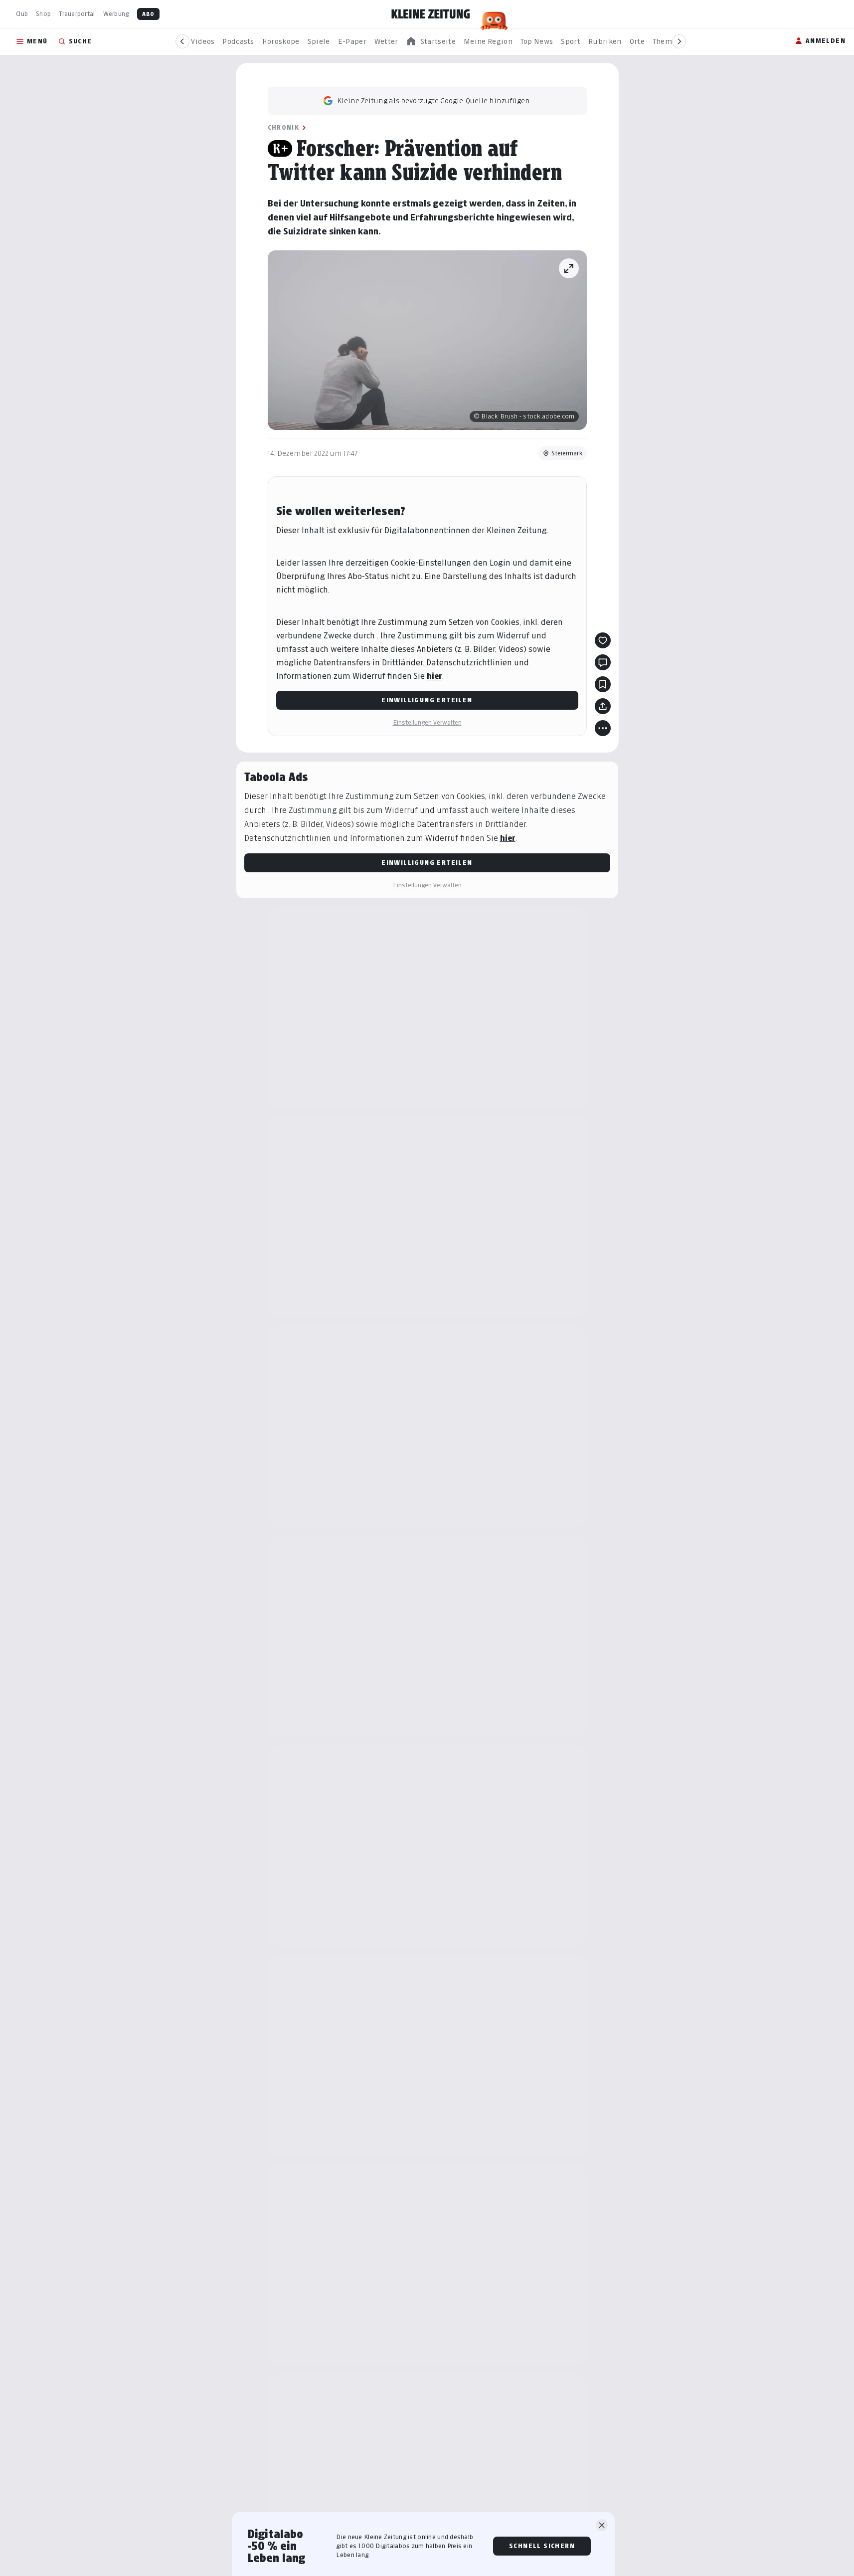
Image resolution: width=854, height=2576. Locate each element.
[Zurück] (182, 41)
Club (22, 14)
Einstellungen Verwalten (427, 722)
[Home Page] (431, 14)
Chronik (284, 127)
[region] (431, 42)
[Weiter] (679, 41)
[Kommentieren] (603, 662)
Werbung (116, 14)
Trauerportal (77, 14)
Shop (43, 14)
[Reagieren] (603, 640)
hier (434, 676)
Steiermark (567, 453)
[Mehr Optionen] (603, 728)
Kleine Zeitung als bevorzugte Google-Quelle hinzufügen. (434, 100)
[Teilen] (603, 706)
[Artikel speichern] (603, 684)
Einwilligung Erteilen (427, 700)
